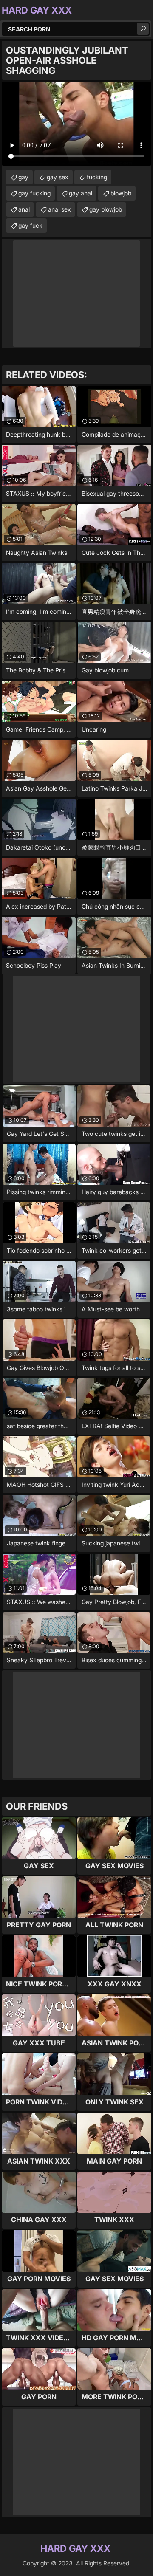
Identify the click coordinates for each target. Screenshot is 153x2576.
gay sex (58, 177)
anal (24, 209)
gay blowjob (106, 209)
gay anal (81, 193)
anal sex (59, 209)
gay (23, 177)
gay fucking (34, 193)
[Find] (143, 29)
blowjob (121, 193)
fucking (97, 177)
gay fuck (30, 225)
